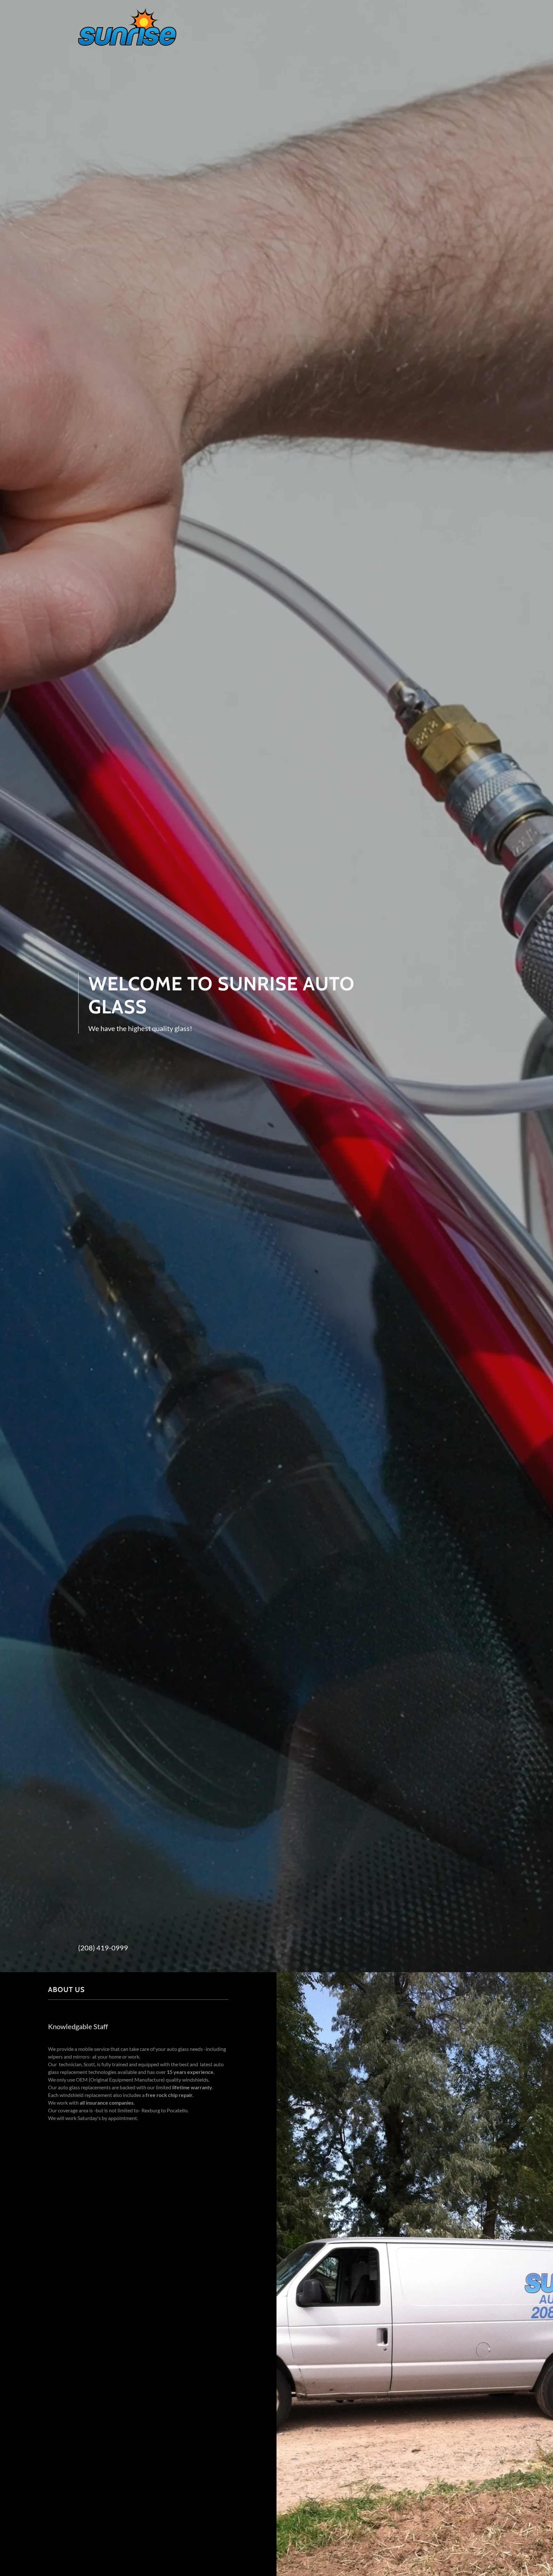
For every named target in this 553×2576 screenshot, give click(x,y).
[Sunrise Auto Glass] (127, 26)
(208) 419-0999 (103, 1948)
